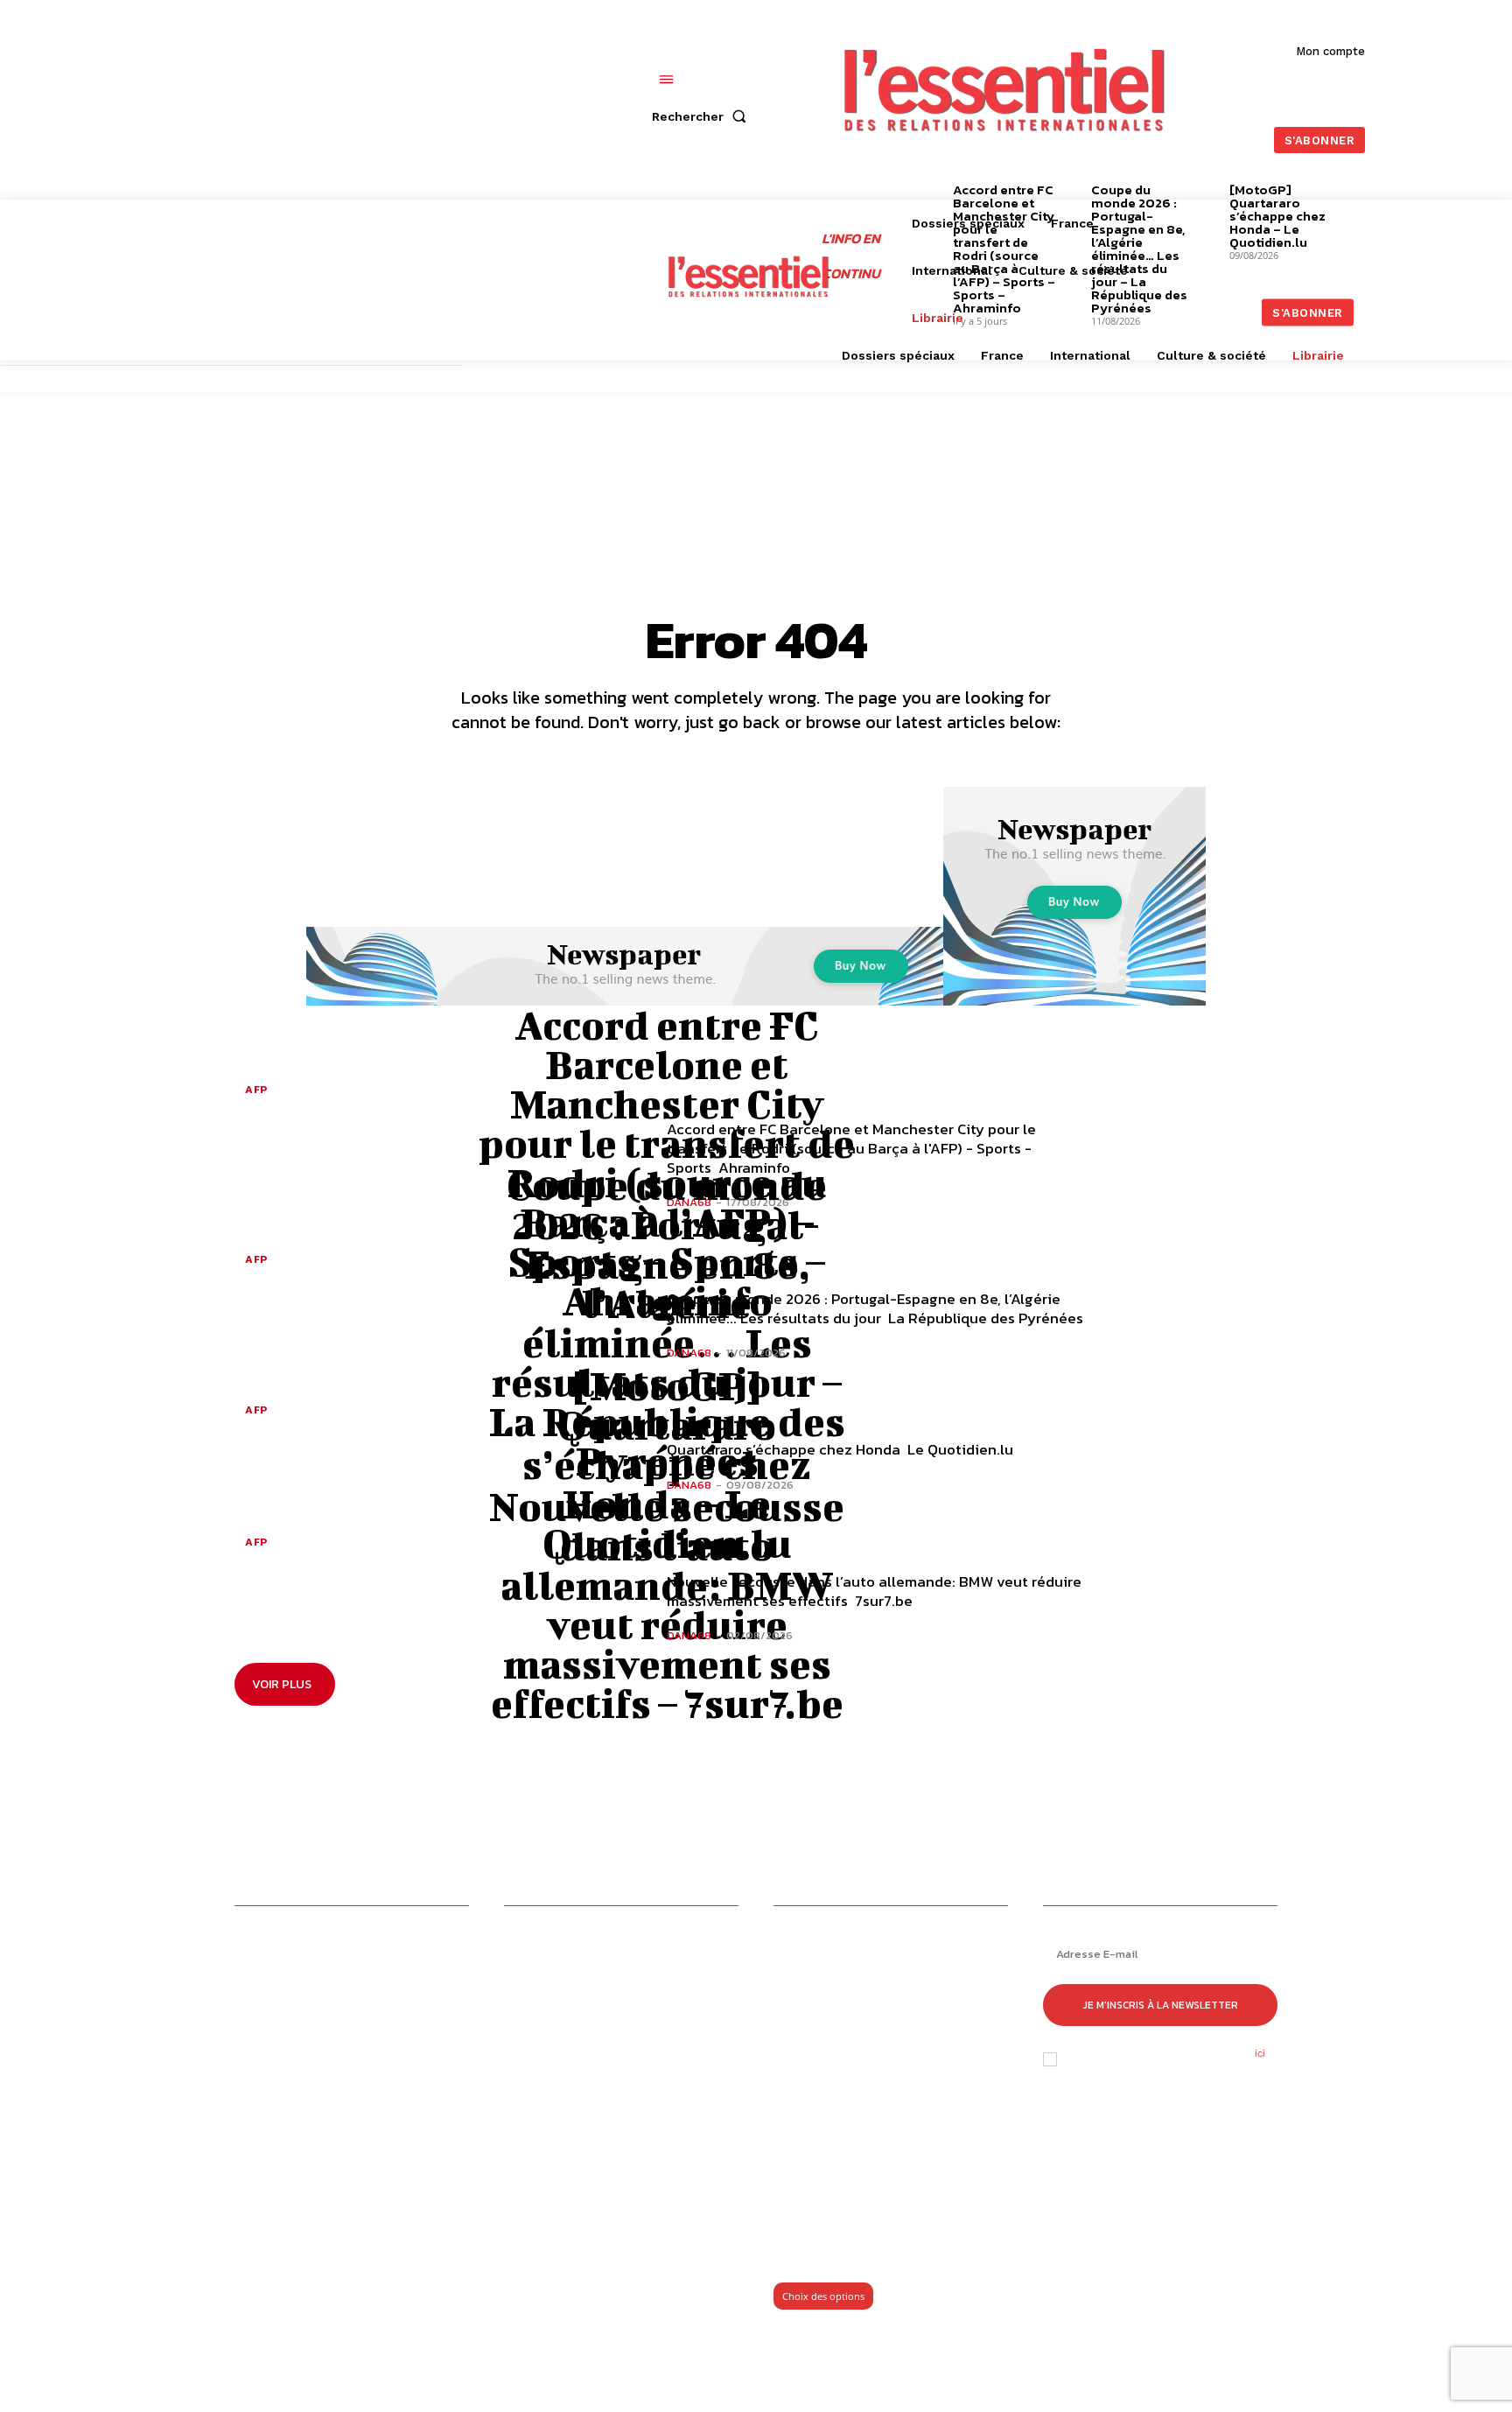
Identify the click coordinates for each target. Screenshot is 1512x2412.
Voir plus (282, 1684)
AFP (256, 1090)
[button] (703, 116)
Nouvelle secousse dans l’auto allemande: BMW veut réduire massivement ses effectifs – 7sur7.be (667, 1605)
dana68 (689, 1353)
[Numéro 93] (891, 2075)
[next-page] (1411, 192)
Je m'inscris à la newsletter (1161, 2005)
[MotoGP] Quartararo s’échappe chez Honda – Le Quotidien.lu (667, 1464)
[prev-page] (926, 192)
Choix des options (823, 2296)
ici (1260, 2053)
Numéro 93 (808, 2237)
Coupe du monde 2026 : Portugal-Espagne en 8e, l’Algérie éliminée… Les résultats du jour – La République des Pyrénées (667, 1323)
